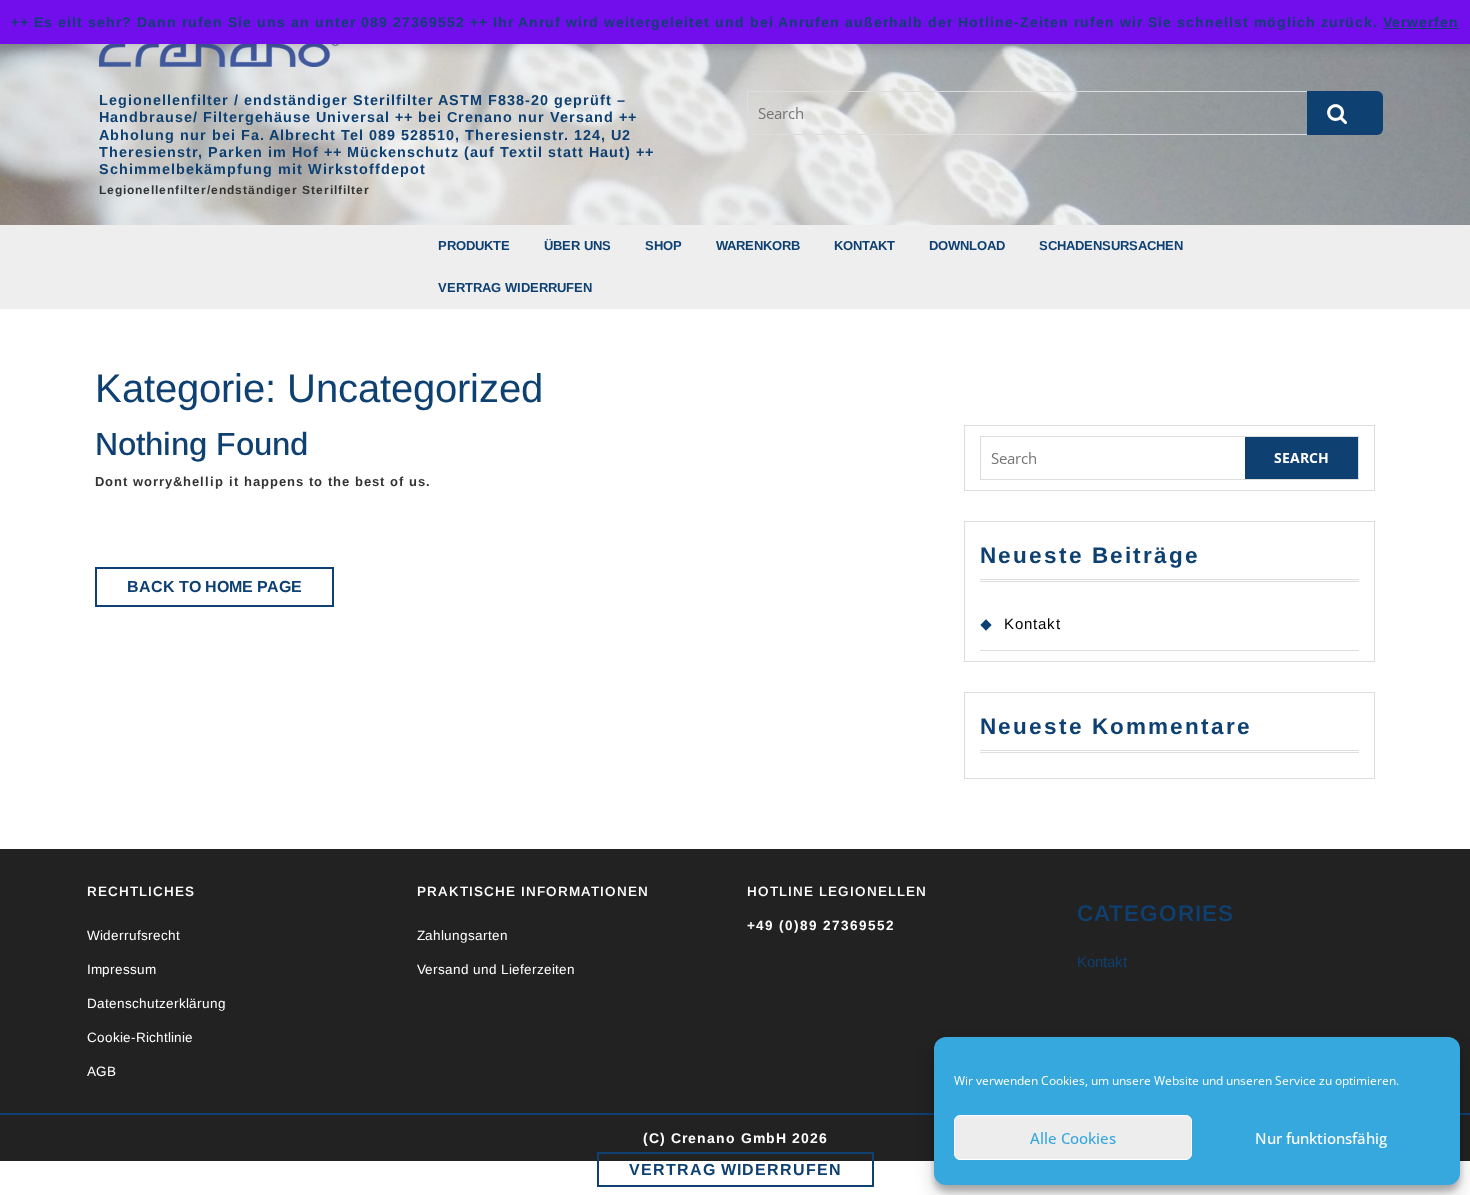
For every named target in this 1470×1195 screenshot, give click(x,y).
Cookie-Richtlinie (140, 1037)
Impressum (121, 969)
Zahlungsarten (462, 935)
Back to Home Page (230, 592)
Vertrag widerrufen (515, 287)
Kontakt (864, 245)
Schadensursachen (1111, 245)
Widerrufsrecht (133, 935)
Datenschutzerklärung (156, 1003)
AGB (101, 1071)
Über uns (577, 245)
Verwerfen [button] (1421, 22)
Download (967, 245)
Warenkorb (758, 245)
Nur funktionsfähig (1321, 1138)
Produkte (474, 245)
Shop (663, 245)
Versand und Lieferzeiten (496, 969)
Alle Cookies (1073, 1138)
